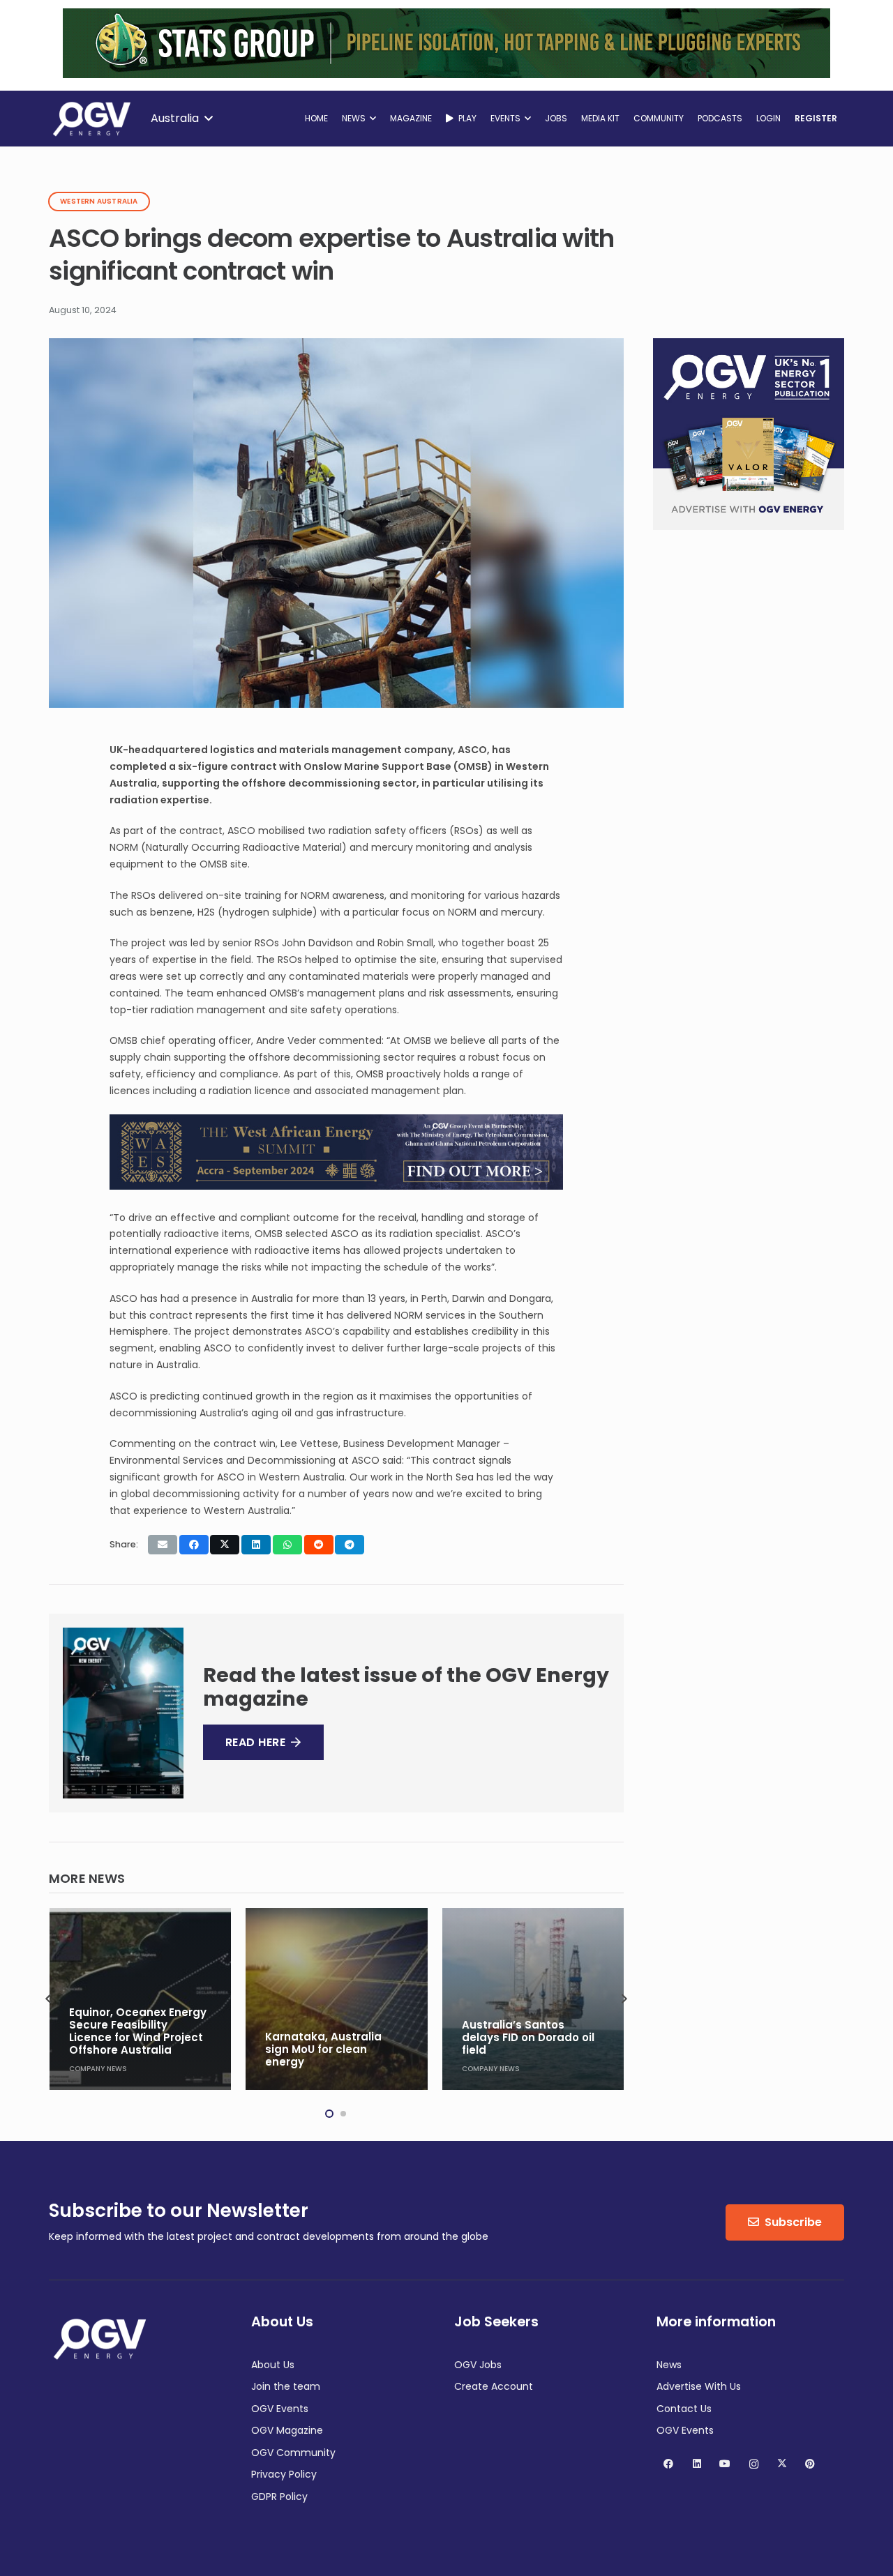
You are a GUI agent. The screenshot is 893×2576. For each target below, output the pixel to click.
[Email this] (163, 1545)
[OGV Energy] (93, 119)
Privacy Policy (284, 2474)
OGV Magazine (287, 2430)
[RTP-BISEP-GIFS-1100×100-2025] (446, 75)
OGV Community (293, 2453)
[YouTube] (725, 2464)
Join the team (286, 2386)
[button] (181, 119)
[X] (782, 2464)
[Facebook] (669, 2464)
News (669, 2365)
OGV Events (280, 2409)
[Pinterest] (810, 2464)
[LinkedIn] (697, 2464)
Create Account (494, 2386)
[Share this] (194, 1545)
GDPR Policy (279, 2497)
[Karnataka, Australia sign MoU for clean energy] (142, 1999)
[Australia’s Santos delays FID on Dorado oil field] (339, 1999)
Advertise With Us (699, 2386)
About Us (273, 2365)
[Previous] (49, 1999)
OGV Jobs (478, 2365)
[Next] (623, 1999)
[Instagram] (754, 2464)
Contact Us (684, 2409)
